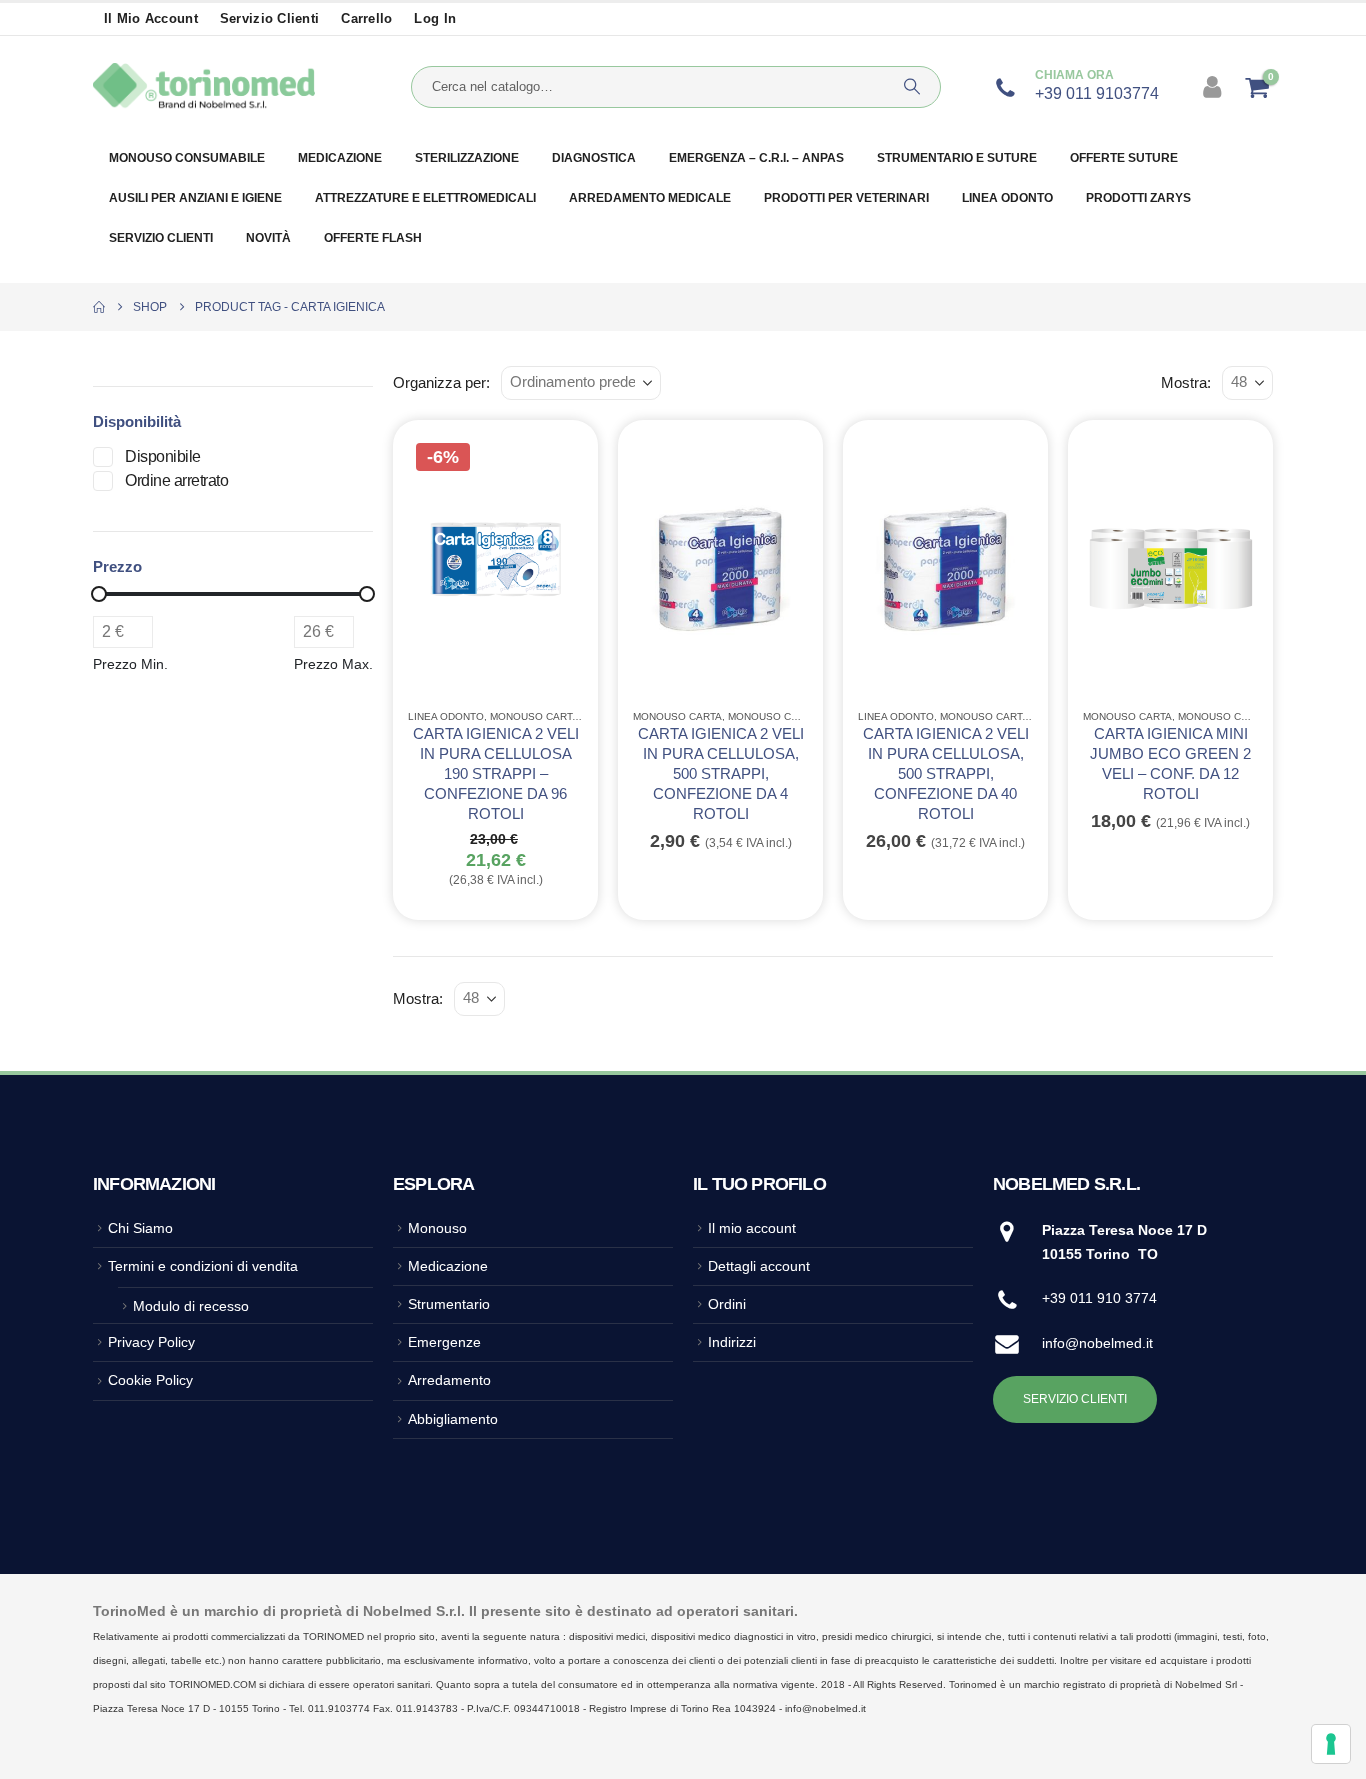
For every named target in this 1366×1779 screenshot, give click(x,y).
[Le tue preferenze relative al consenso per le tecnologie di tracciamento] (1331, 1744)
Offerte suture (1124, 158)
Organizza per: (441, 383)
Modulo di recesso (191, 1306)
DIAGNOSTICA (594, 158)
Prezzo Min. (130, 664)
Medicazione (340, 158)
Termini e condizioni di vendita (203, 1266)
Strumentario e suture (957, 158)
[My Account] (1214, 87)
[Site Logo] (204, 87)
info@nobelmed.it (1097, 1343)
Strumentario (449, 1304)
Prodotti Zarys (1138, 198)
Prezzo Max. (333, 664)
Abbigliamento (453, 1419)
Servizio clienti (269, 19)
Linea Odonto (1007, 198)
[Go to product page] (720, 563)
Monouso (437, 1228)
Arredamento (449, 1380)
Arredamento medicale (650, 198)
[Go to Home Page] (99, 307)
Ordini (727, 1304)
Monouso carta (534, 716)
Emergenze (444, 1342)
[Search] (912, 87)
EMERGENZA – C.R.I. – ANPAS (756, 158)
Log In (435, 19)
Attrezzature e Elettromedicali (425, 198)
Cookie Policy (150, 1380)
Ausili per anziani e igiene (195, 198)
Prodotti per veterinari (846, 198)
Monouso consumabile (187, 158)
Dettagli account (759, 1266)
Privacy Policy (151, 1342)
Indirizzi (732, 1342)
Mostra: (1186, 383)
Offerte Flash (373, 238)
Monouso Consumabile (793, 716)
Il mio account (151, 19)
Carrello (366, 19)
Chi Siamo (140, 1228)
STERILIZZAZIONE (467, 158)
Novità (268, 238)
